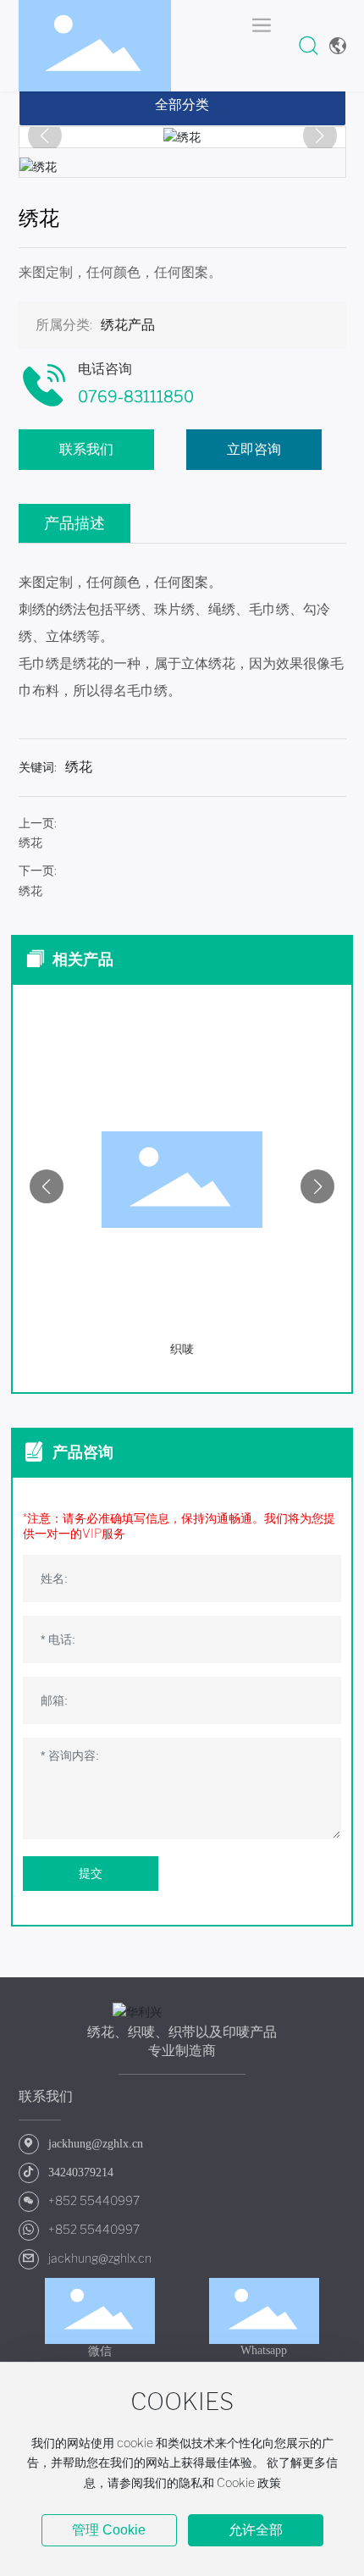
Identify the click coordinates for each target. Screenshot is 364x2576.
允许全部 (256, 2530)
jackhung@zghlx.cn (100, 2258)
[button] (47, 1186)
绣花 (30, 843)
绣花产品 (128, 325)
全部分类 (182, 105)
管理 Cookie (109, 2530)
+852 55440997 (94, 2201)
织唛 (290, 1349)
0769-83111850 (136, 397)
